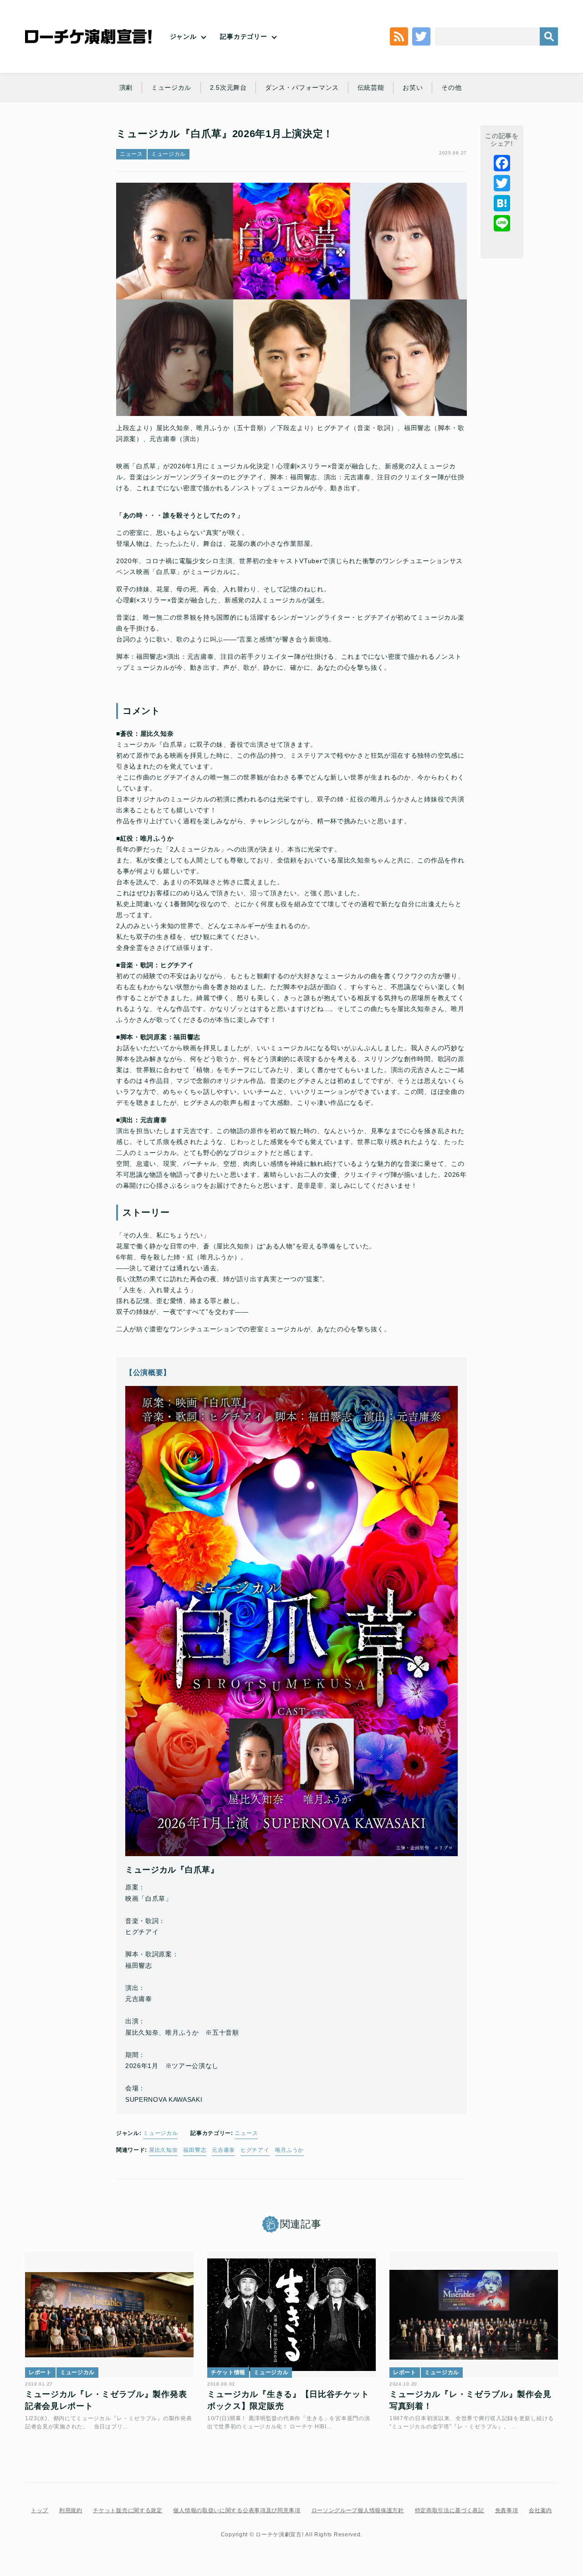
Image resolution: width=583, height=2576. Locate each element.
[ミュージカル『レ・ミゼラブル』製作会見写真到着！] (474, 2315)
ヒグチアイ (255, 2150)
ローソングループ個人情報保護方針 (358, 2510)
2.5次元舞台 (228, 87)
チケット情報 (228, 2372)
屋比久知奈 (164, 2150)
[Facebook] (502, 163)
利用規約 (71, 2510)
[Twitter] (502, 183)
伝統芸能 (371, 87)
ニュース (131, 154)
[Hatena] (502, 203)
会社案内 (540, 2510)
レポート (40, 2372)
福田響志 (195, 2150)
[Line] (502, 223)
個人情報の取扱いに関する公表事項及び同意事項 (237, 2510)
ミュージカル (171, 87)
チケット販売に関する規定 (128, 2510)
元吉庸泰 (223, 2150)
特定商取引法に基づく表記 (450, 2510)
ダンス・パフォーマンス (302, 87)
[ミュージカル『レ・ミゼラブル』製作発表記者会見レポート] (109, 2315)
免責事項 (507, 2510)
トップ (40, 2510)
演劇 (126, 87)
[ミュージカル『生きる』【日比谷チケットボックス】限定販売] (291, 2315)
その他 (451, 87)
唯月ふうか (290, 2150)
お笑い (413, 87)
